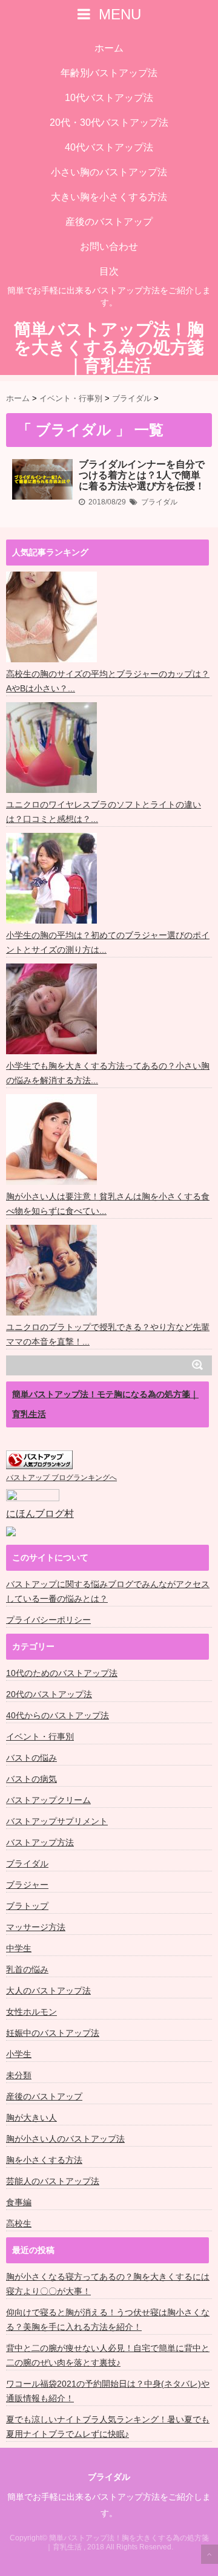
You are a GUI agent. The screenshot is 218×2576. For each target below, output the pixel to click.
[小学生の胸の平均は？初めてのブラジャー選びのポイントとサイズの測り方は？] (53, 878)
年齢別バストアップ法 (109, 73)
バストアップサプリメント (57, 1821)
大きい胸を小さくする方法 (109, 197)
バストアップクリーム (48, 1800)
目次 (109, 271)
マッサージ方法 (36, 1927)
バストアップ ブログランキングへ (61, 1478)
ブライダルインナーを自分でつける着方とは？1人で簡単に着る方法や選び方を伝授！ (142, 475)
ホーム (109, 48)
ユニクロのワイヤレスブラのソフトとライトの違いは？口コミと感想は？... (104, 812)
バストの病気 (31, 1779)
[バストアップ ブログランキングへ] (39, 1460)
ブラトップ (27, 1906)
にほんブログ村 (40, 1514)
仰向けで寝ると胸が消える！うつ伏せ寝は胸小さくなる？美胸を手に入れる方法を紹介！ (108, 2320)
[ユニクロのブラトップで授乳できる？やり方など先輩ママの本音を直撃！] (53, 1270)
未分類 (19, 2075)
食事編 (19, 2202)
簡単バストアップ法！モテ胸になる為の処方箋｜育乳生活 (105, 1404)
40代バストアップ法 (109, 147)
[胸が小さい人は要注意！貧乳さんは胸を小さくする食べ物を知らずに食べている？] (53, 1140)
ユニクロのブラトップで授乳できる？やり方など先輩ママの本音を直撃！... (108, 1334)
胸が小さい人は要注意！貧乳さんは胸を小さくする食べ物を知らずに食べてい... (108, 1204)
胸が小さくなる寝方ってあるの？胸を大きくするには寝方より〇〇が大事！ (108, 2284)
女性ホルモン (31, 2012)
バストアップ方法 (40, 1842)
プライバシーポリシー (48, 1620)
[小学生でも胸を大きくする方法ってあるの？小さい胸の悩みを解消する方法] (53, 1009)
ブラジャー (27, 1885)
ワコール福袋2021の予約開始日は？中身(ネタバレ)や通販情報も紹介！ (108, 2391)
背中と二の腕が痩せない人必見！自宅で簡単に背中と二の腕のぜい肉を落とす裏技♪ (108, 2355)
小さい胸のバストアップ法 (109, 172)
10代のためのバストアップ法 (62, 1673)
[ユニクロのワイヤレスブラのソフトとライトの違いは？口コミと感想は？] (53, 748)
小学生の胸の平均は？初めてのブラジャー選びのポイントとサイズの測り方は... (108, 942)
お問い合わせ (109, 246)
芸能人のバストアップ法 (53, 2181)
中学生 (19, 1948)
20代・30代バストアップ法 (109, 122)
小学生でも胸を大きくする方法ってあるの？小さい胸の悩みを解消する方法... (108, 1073)
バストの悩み (31, 1758)
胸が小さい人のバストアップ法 (65, 2139)
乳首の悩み (27, 1969)
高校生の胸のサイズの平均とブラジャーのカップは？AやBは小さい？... (108, 681)
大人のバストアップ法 (48, 1991)
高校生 (19, 2223)
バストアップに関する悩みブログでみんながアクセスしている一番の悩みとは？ (108, 1591)
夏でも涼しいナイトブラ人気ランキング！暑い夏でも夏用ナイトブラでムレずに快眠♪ (108, 2427)
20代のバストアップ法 (49, 1694)
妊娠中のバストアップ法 (53, 2033)
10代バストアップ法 (109, 98)
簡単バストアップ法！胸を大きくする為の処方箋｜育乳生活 (109, 348)
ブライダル (159, 502)
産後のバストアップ (109, 222)
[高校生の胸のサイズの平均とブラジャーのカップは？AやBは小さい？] (53, 617)
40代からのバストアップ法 (58, 1715)
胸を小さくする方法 (44, 2160)
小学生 (19, 2054)
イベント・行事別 (40, 1736)
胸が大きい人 (31, 2118)
